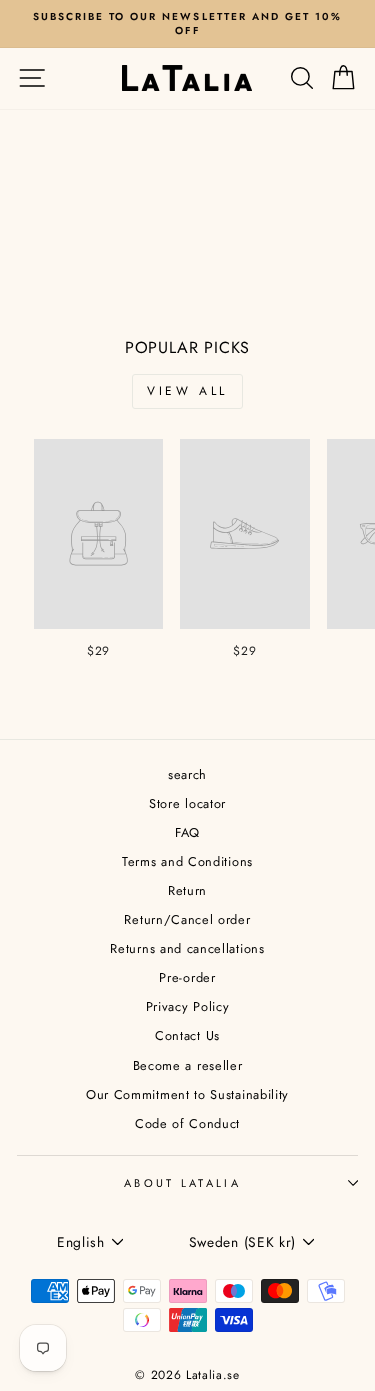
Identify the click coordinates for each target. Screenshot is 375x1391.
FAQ (187, 832)
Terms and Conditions (187, 861)
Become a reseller (188, 1065)
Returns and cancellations (187, 948)
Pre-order (187, 977)
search (187, 774)
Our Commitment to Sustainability (187, 1094)
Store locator (187, 803)
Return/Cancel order (187, 919)
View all (187, 391)
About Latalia (182, 1183)
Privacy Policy (188, 1006)
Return (187, 890)
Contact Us (187, 1035)
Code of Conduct (187, 1123)
